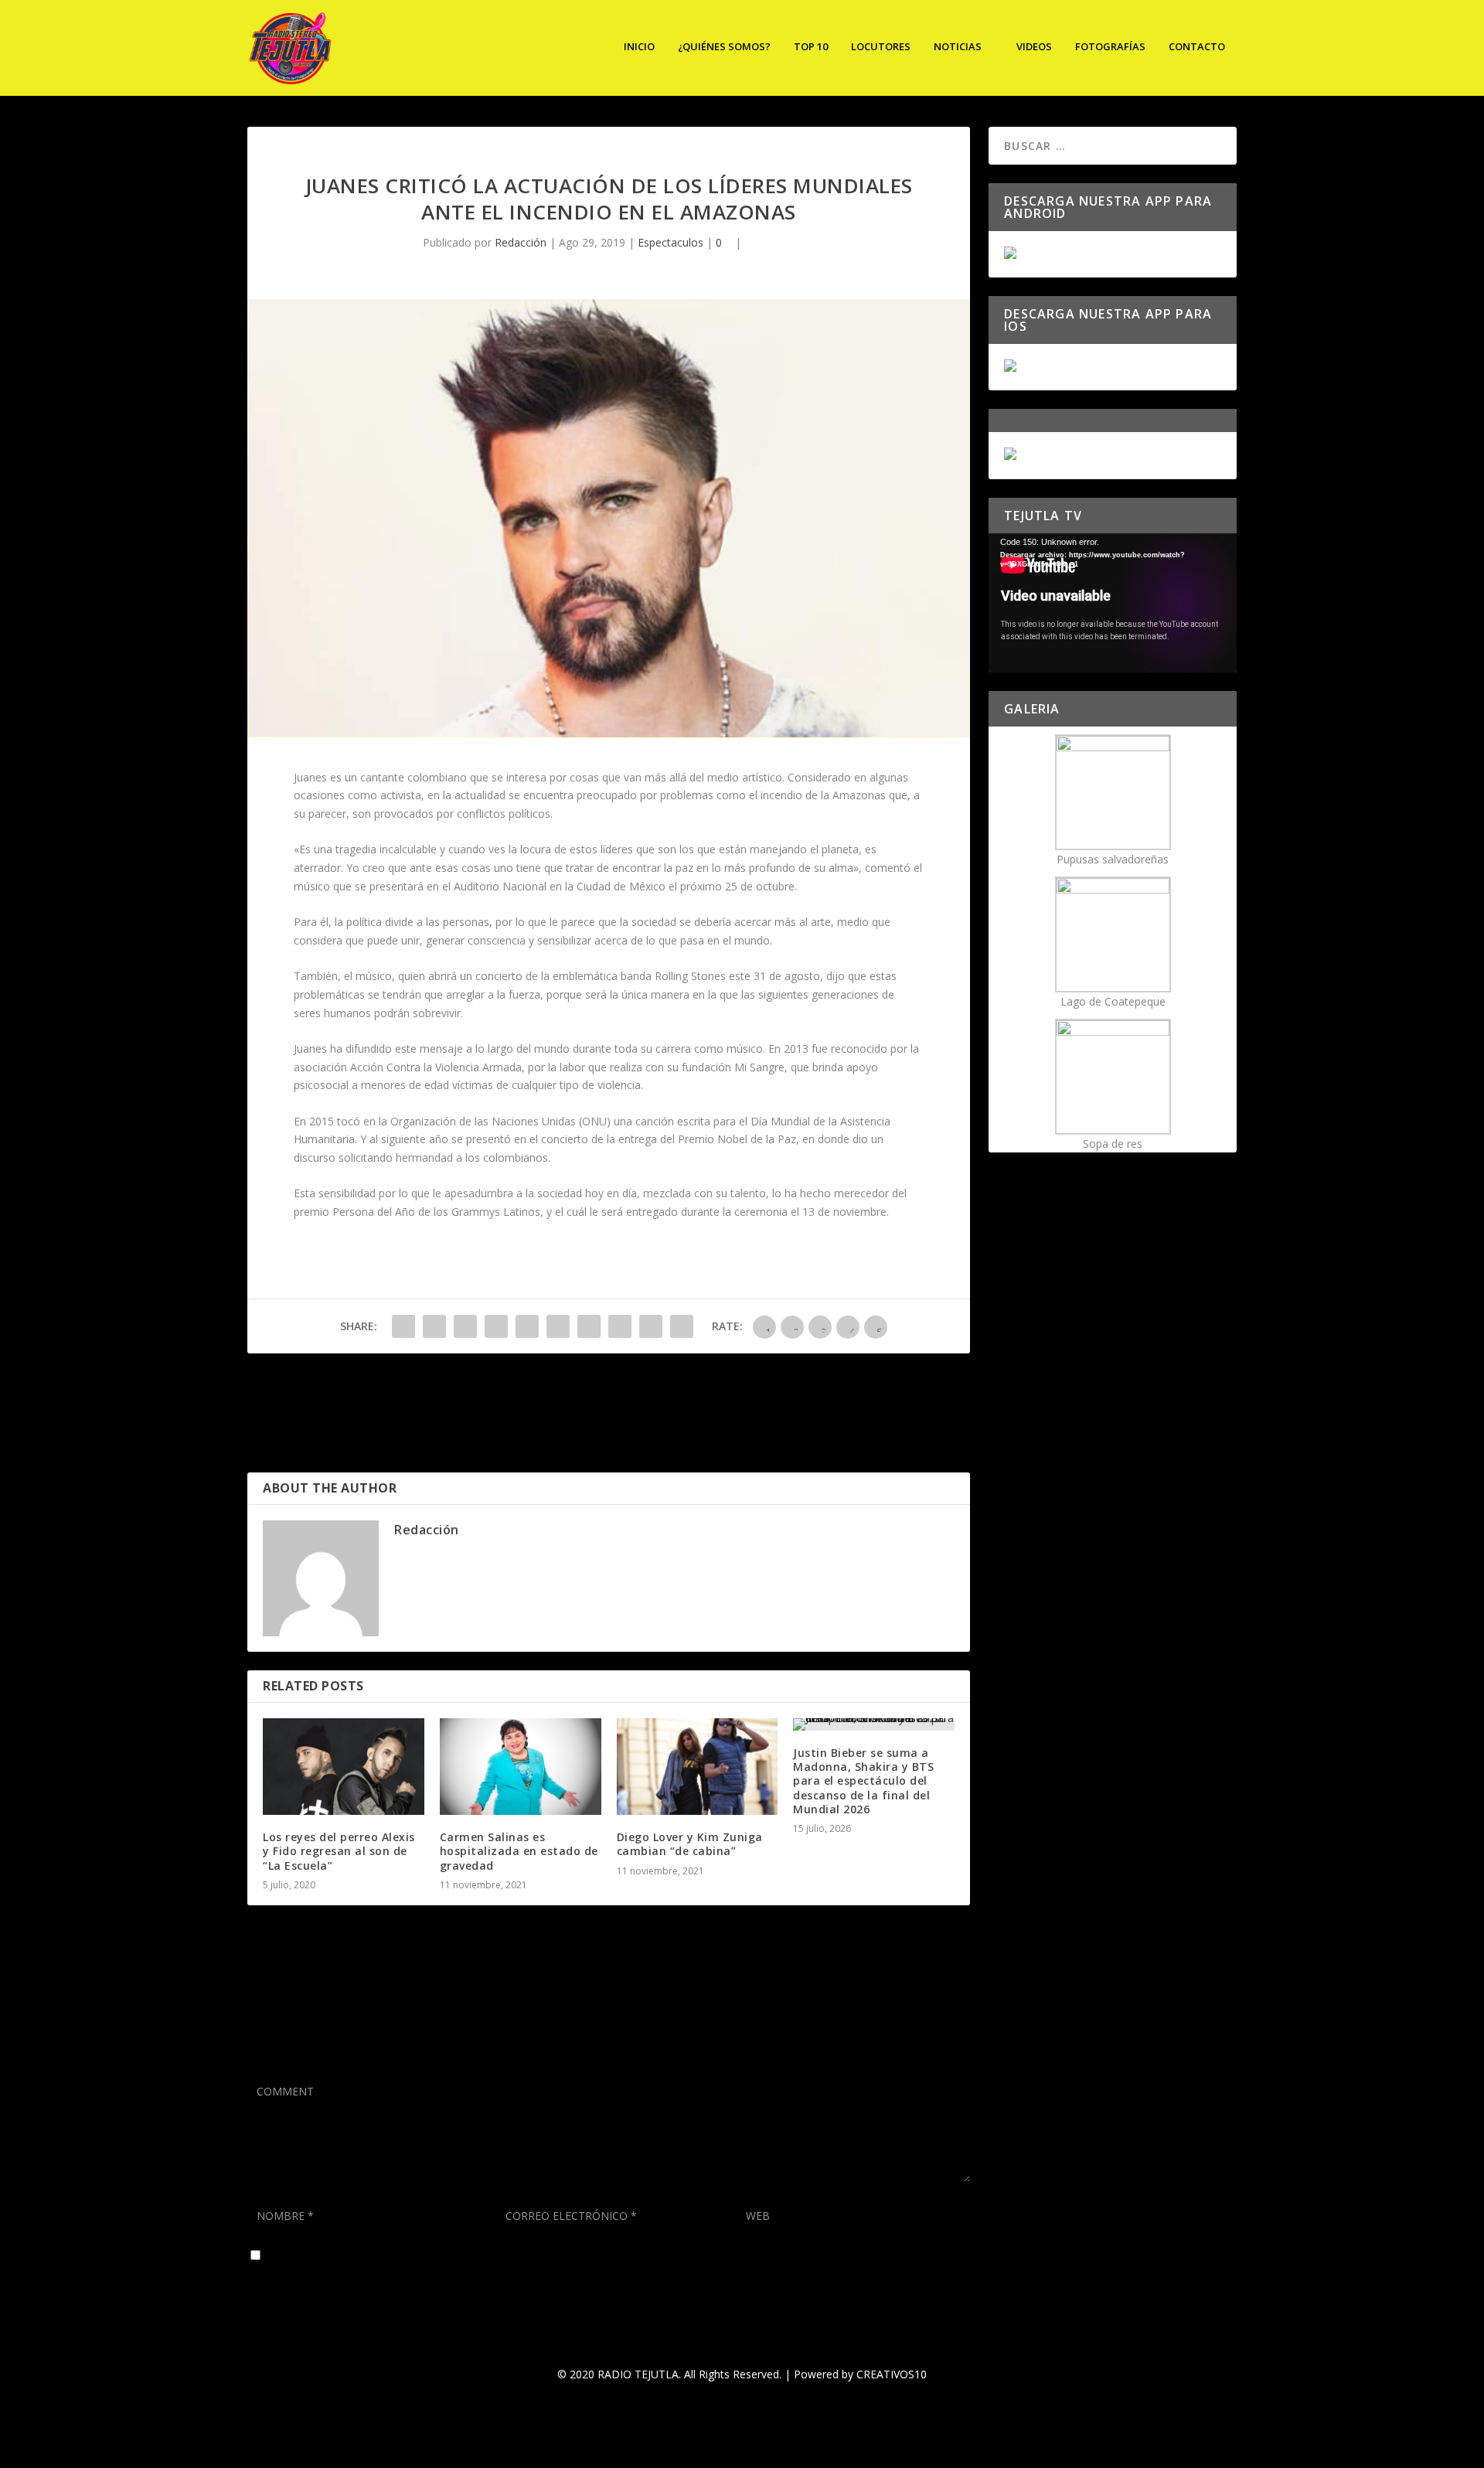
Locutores (881, 47)
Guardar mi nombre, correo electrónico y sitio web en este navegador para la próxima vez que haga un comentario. (555, 2256)
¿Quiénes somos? (724, 47)
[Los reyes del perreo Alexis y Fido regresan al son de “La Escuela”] (344, 1767)
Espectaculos (671, 242)
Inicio (639, 47)
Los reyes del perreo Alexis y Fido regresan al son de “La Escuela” (339, 1851)
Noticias (958, 47)
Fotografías (1110, 47)
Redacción (521, 242)
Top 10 (811, 47)
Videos (1034, 47)
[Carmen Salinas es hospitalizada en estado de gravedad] (521, 1767)
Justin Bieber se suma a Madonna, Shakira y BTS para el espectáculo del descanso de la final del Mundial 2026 (863, 1781)
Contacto (1197, 47)
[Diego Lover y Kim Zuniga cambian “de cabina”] (698, 1767)
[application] (1113, 603)
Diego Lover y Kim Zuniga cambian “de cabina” (690, 1844)
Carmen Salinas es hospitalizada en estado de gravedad (519, 1851)
